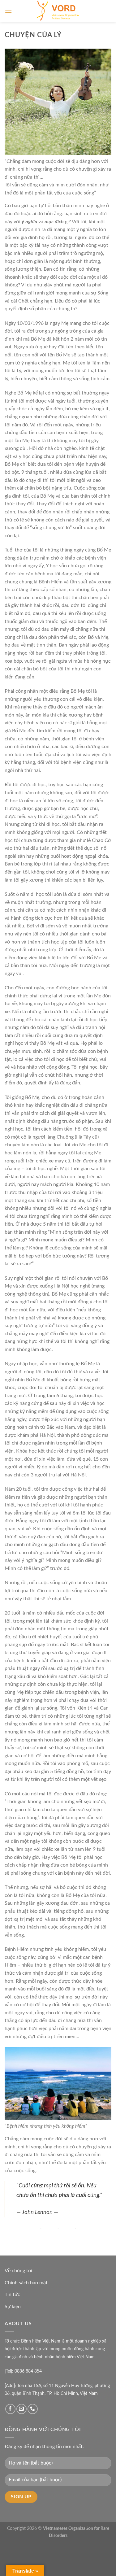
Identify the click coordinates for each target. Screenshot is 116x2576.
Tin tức (12, 2295)
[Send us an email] (21, 2409)
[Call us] (33, 2409)
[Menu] (8, 11)
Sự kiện (13, 2307)
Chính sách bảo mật (26, 2283)
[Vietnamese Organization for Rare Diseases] (58, 11)
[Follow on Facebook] (10, 2409)
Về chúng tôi (18, 2271)
